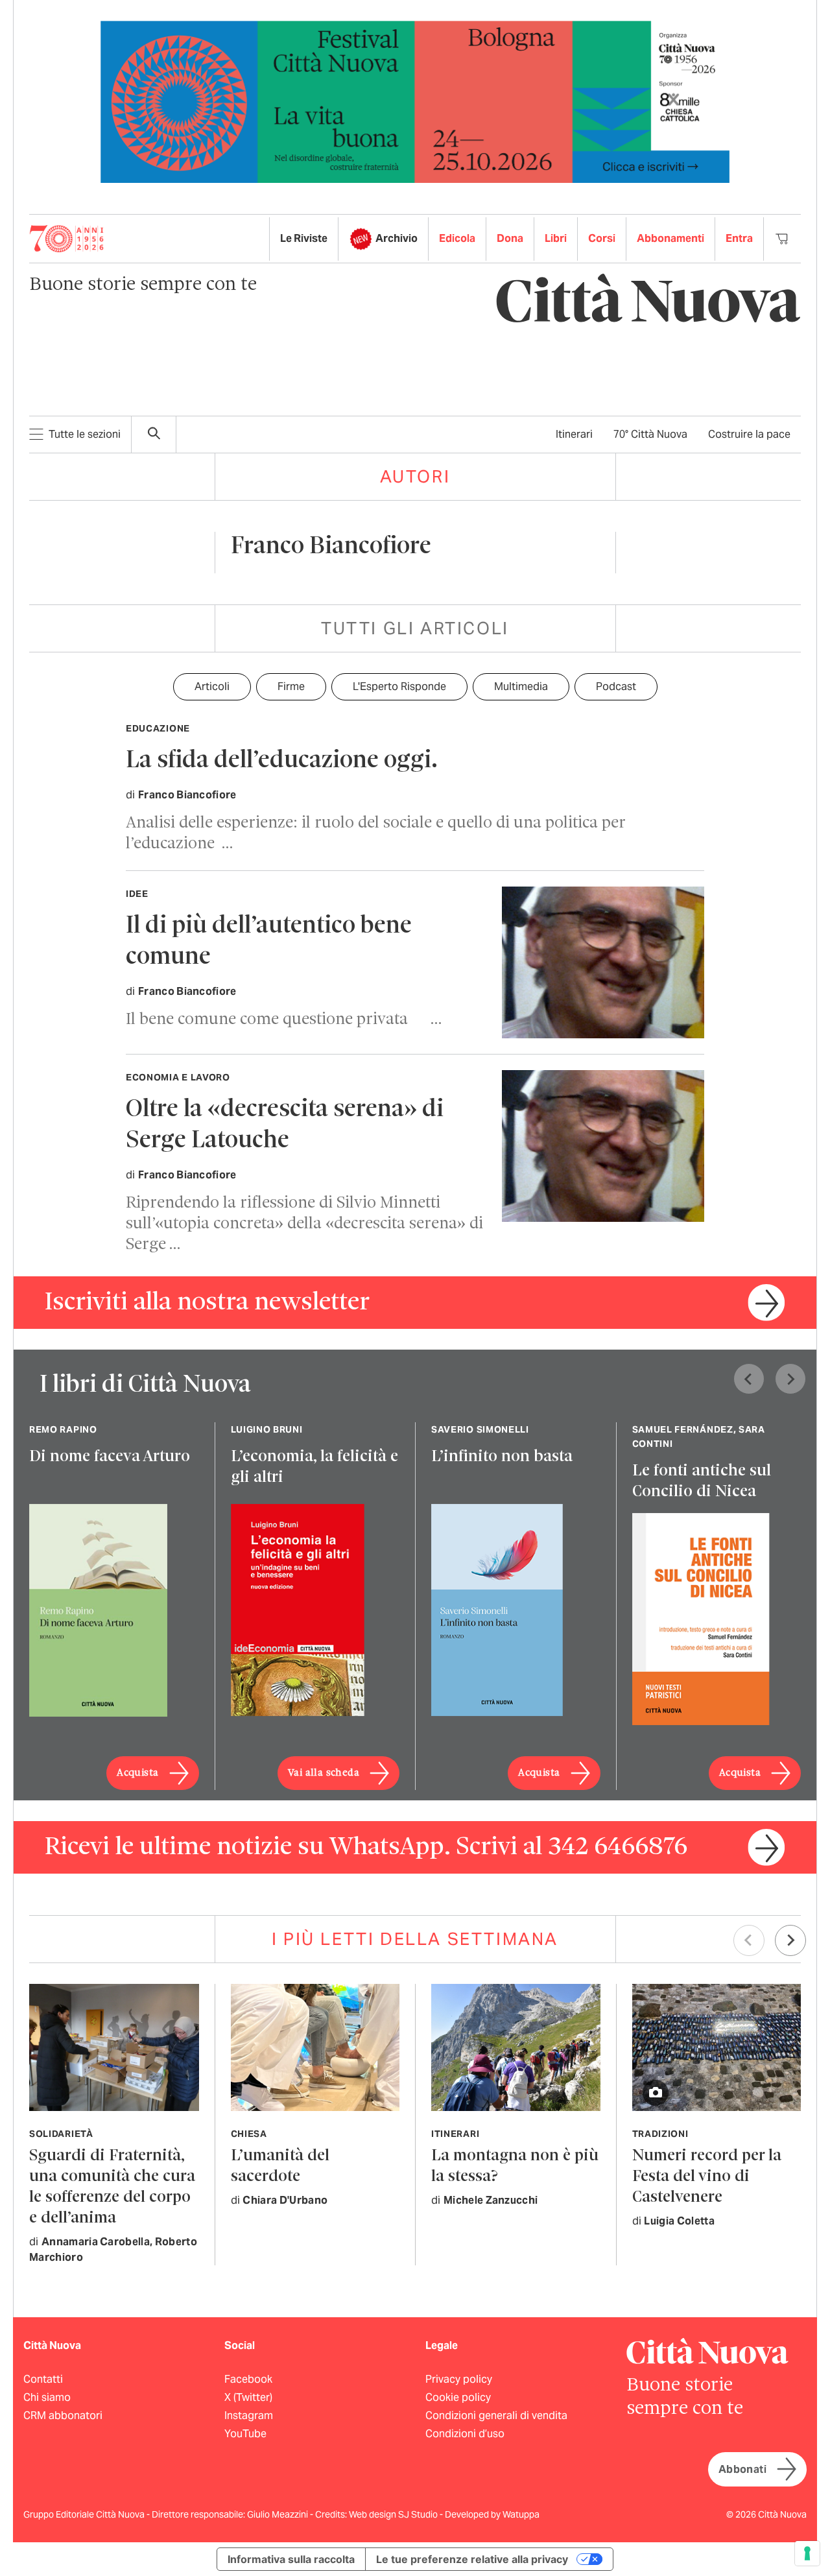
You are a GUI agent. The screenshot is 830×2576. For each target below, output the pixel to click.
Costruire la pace (749, 434)
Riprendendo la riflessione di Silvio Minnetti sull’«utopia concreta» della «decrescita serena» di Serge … (304, 1224)
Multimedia (521, 686)
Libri (556, 238)
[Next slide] (790, 1379)
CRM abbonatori (63, 2415)
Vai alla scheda (324, 1773)
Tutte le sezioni (85, 434)
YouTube (245, 2434)
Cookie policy (458, 2397)
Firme (291, 686)
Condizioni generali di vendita (496, 2415)
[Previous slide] (749, 1379)
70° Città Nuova (650, 434)
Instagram (249, 2415)
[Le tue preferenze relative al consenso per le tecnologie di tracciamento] (807, 2553)
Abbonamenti (670, 238)
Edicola (457, 238)
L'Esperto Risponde (399, 686)
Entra (739, 238)
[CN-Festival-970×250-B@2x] (415, 101)
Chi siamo (47, 2397)
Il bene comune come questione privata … (284, 1020)
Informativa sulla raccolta (291, 2559)
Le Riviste (304, 238)
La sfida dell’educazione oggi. (282, 761)
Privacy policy (459, 2379)
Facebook (248, 2379)
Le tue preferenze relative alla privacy (472, 2559)
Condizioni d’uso (465, 2434)
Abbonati (742, 2469)
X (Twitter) (248, 2397)
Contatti (43, 2379)
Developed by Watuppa (492, 2514)
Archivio (397, 238)
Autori (415, 476)
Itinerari (574, 434)
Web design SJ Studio (394, 2514)
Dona (510, 238)
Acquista (137, 1773)
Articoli (212, 686)
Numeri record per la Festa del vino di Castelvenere (707, 2177)
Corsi (602, 238)
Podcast (616, 686)
